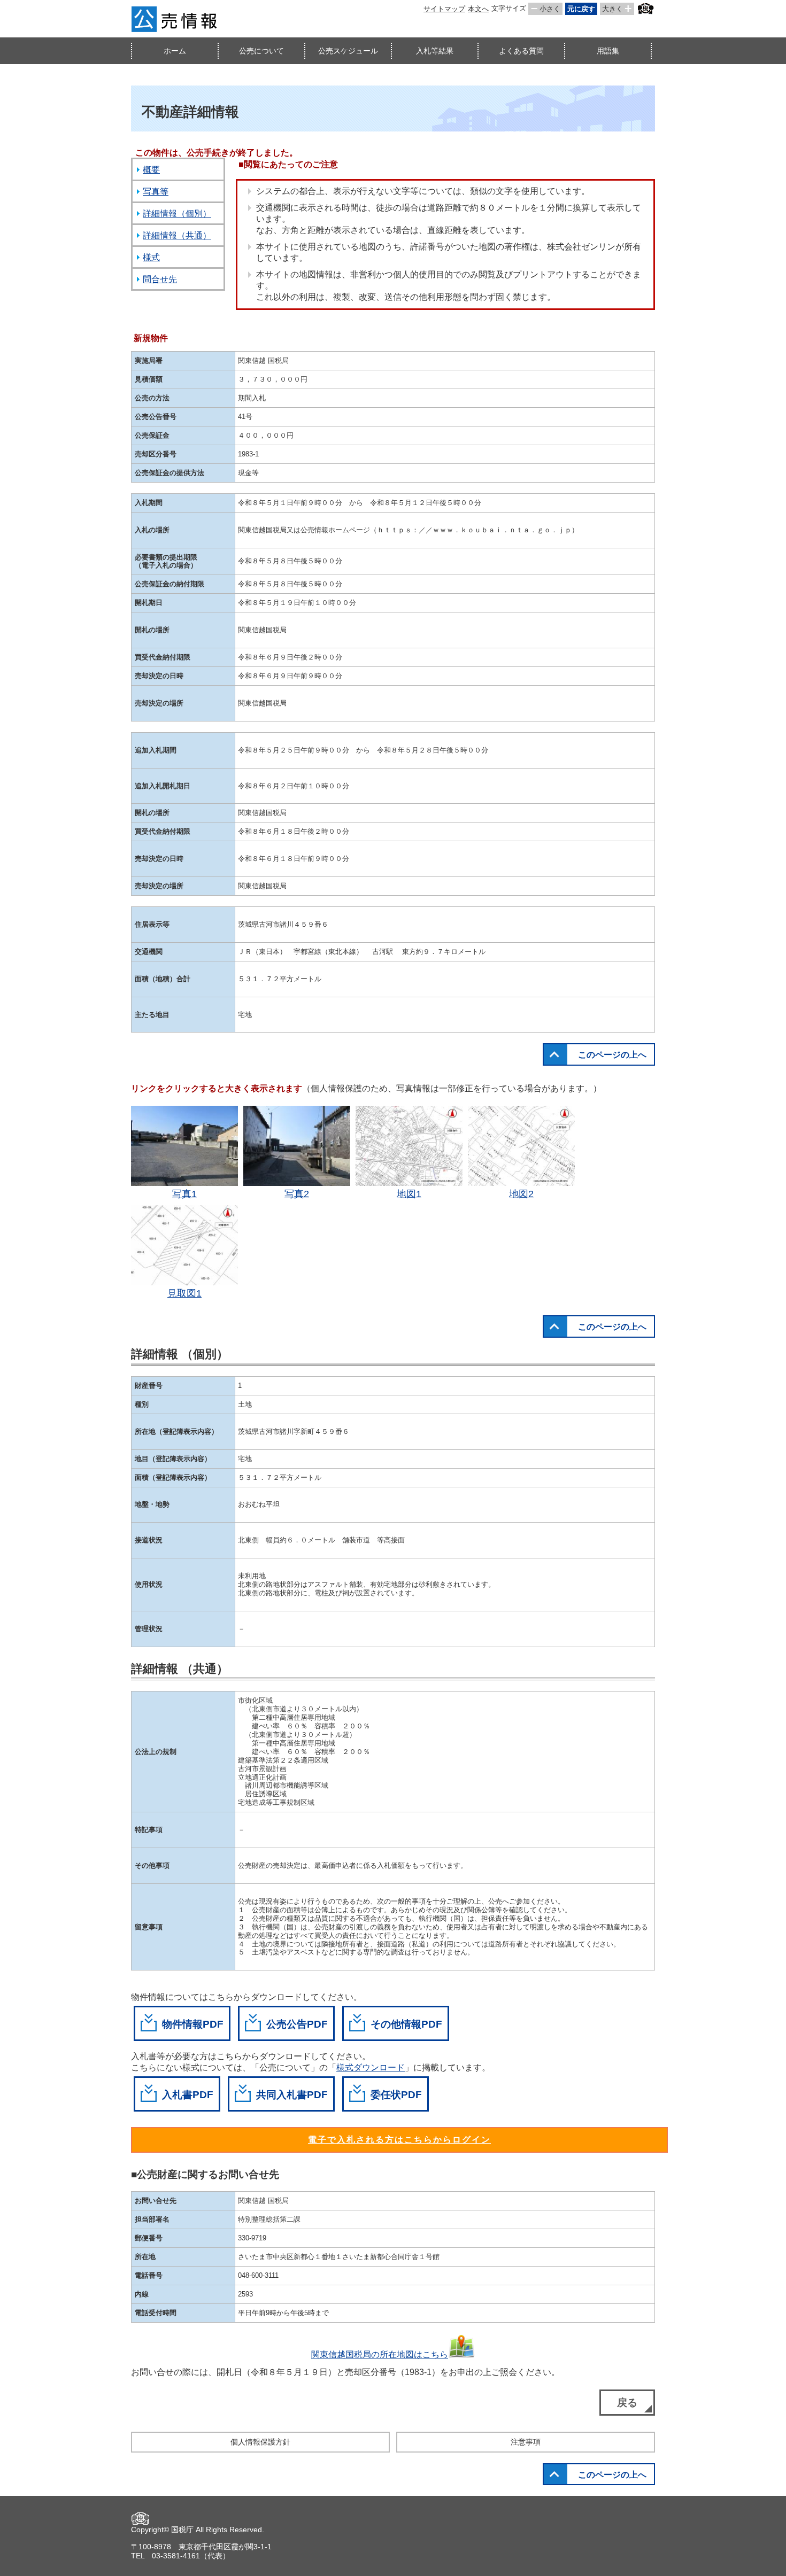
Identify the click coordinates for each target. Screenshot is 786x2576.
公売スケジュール (348, 51)
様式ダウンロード (371, 2067)
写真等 (156, 192)
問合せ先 (160, 279)
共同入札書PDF (292, 2095)
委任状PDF (396, 2095)
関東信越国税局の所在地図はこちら (380, 2354)
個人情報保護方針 (260, 2442)
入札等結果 (435, 51)
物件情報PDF (193, 2024)
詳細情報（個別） (177, 214)
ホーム (175, 51)
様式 (151, 257)
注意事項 (526, 2442)
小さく (550, 9)
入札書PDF (188, 2095)
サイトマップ (444, 9)
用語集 (608, 51)
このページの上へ (612, 1055)
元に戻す (581, 9)
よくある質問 (521, 51)
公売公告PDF (297, 2024)
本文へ (478, 9)
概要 (151, 170)
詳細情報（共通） (177, 235)
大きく (612, 9)
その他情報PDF (406, 2024)
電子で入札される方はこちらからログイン (399, 2140)
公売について (261, 51)
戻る (627, 2403)
